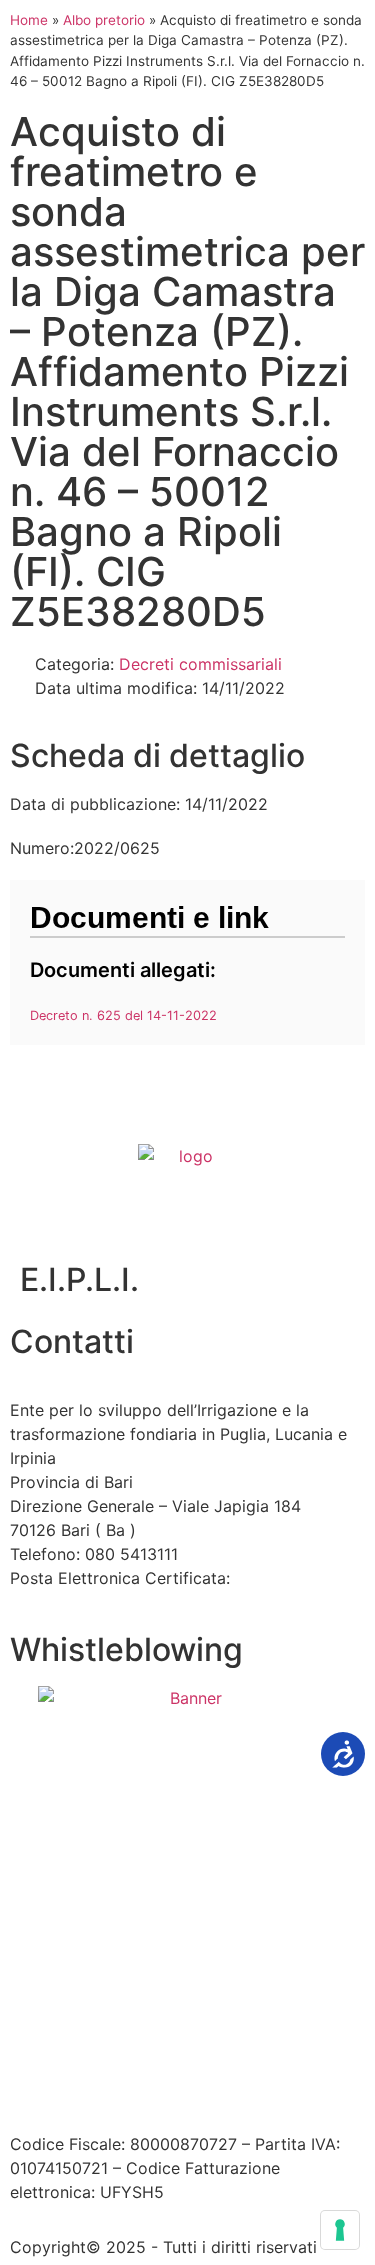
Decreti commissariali (200, 664)
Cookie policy (133, 2062)
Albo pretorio (104, 20)
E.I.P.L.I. (79, 1279)
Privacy (38, 2062)
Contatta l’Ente (66, 2038)
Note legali (289, 2038)
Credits (228, 2062)
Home (29, 20)
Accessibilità (185, 2038)
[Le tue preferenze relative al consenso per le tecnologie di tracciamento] (340, 2230)
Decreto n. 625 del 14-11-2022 (123, 1015)
